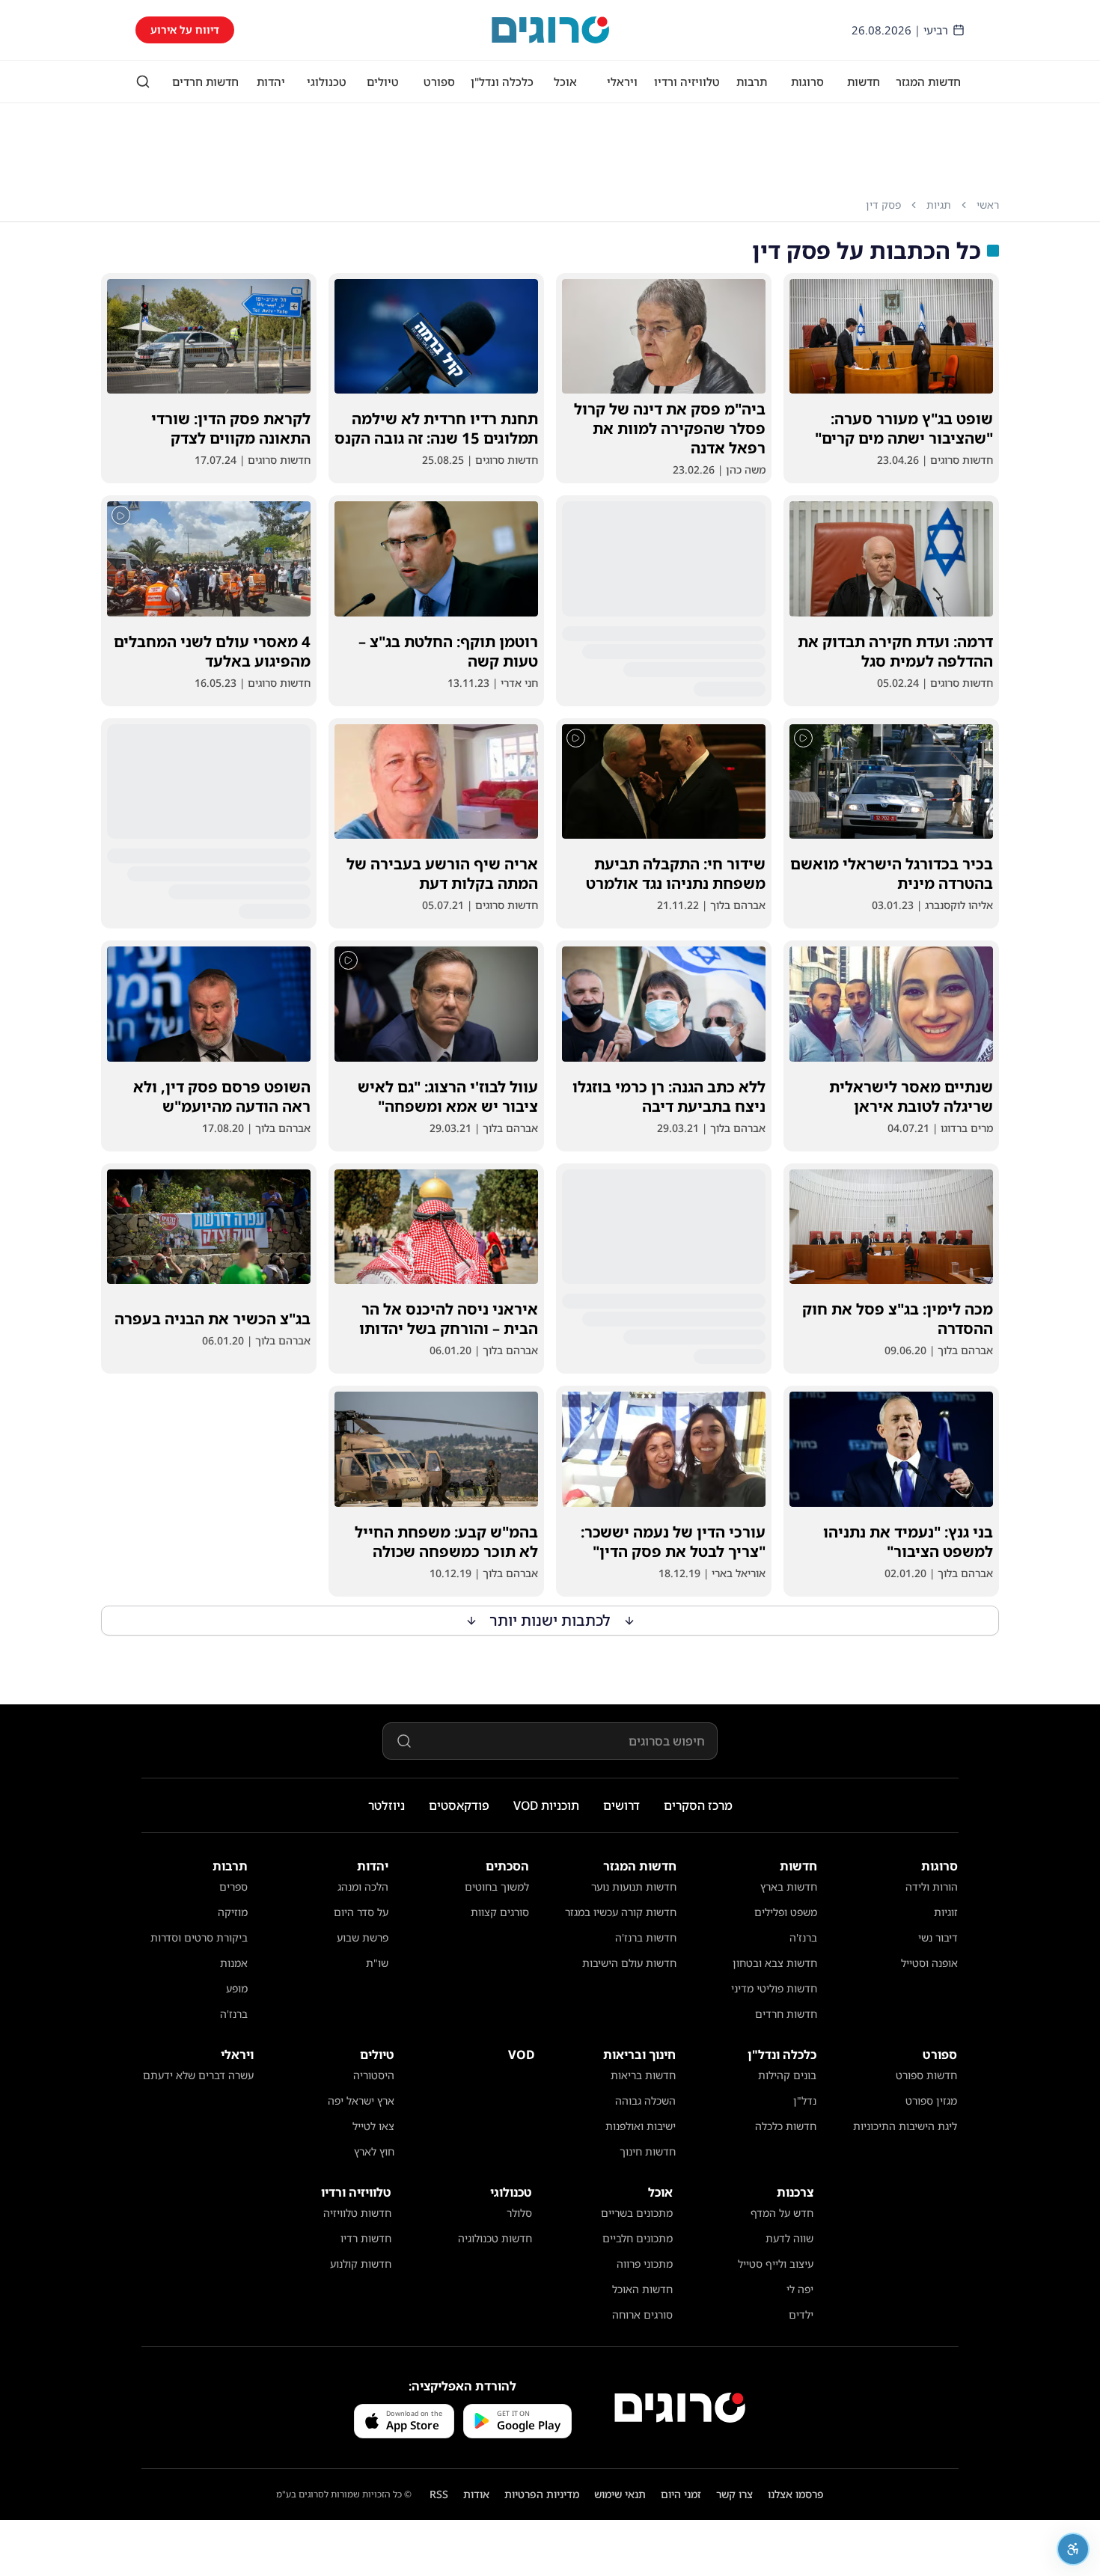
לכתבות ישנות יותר (550, 1620)
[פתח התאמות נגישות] (1073, 2549)
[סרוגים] (680, 2408)
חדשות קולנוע (361, 2264)
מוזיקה (233, 1912)
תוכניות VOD (546, 1805)
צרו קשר (734, 2494)
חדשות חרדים (205, 82)
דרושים (621, 1805)
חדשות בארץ (789, 1887)
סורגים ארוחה (642, 2315)
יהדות (271, 82)
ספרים (233, 1887)
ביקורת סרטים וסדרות (199, 1937)
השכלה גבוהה (645, 2101)
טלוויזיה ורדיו (687, 82)
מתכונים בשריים (637, 2213)
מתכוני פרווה (645, 2264)
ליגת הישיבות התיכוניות (905, 2126)
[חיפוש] (143, 82)
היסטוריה (374, 2075)
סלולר (519, 2213)
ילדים (801, 2315)
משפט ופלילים (786, 1912)
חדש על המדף (782, 2213)
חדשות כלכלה (786, 2126)
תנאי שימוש (620, 2494)
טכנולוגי (327, 82)
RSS (439, 2494)
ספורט (439, 82)
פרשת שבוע (363, 1937)
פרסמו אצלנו (796, 2494)
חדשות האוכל (642, 2289)
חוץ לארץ (374, 2151)
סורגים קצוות (500, 1912)
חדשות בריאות (643, 2075)
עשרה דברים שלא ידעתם (198, 2075)
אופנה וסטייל (929, 1963)
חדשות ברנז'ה (646, 1937)
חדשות (864, 82)
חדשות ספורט (926, 2075)
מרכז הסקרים (698, 1805)
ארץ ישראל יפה (361, 2101)
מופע (237, 1988)
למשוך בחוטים (497, 1887)
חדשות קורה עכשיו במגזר (621, 1912)
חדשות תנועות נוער (634, 1887)
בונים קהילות (787, 2075)
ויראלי (622, 82)
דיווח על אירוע (185, 30)
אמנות (234, 1963)
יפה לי (800, 2289)
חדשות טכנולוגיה (495, 2238)
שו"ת (377, 1963)
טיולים (383, 82)
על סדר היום (361, 1912)
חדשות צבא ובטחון (775, 1963)
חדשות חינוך (648, 2151)
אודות (476, 2494)
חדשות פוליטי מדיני (774, 1988)
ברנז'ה (803, 1937)
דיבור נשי (938, 1937)
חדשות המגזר (928, 82)
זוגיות (946, 1912)
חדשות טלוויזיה (357, 2213)
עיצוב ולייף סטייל (776, 2264)
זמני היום (681, 2494)
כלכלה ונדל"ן (502, 82)
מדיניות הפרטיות (542, 2494)
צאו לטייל (373, 2126)
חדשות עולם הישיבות (629, 1963)
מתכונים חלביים (638, 2238)
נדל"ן (805, 2101)
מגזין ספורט (931, 2101)
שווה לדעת (789, 2238)
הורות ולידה (932, 1887)
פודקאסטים (459, 1805)
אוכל (565, 82)
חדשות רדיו (366, 2238)
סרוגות (807, 82)
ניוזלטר (386, 1805)
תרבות (752, 82)
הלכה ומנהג (363, 1887)
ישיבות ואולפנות (641, 2126)
